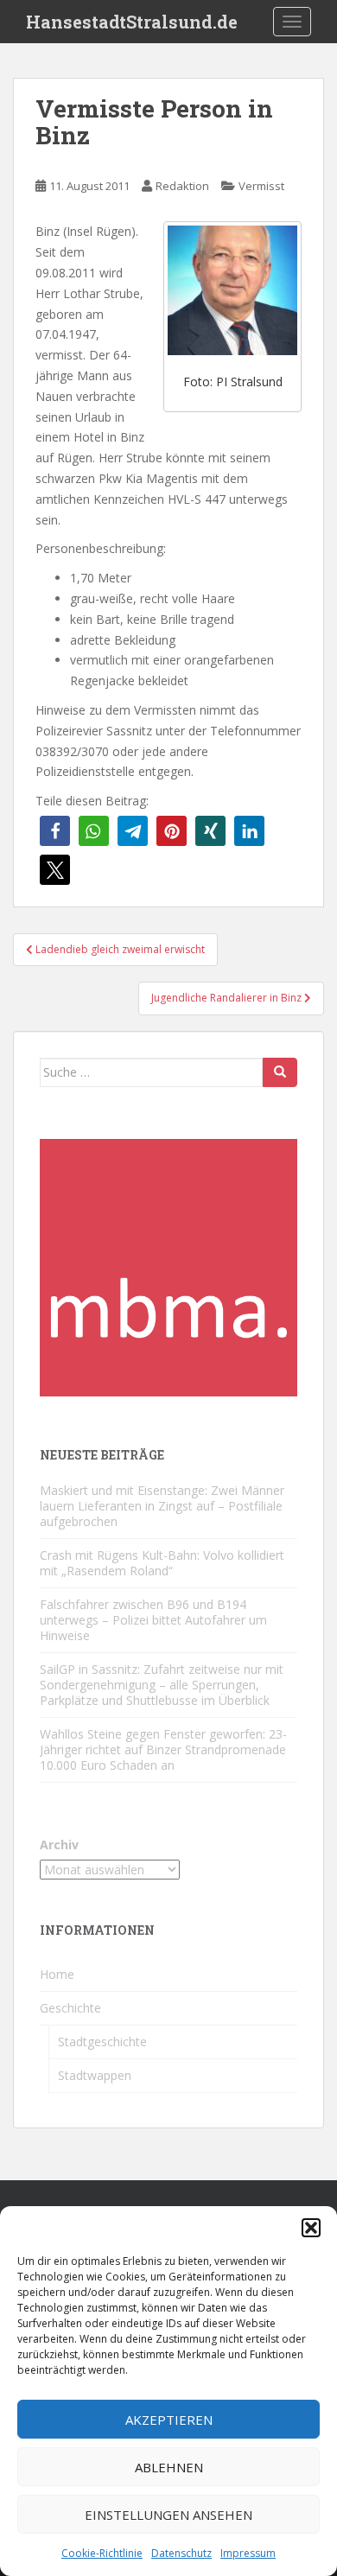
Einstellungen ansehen (168, 2515)
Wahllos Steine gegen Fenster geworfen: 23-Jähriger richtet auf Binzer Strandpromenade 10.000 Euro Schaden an (163, 1749)
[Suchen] (280, 1072)
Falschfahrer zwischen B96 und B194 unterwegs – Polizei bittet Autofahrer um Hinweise (153, 1620)
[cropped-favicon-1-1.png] (168, 1266)
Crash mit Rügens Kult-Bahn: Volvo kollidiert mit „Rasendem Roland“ (162, 1563)
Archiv (59, 1845)
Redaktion (182, 186)
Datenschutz (181, 2553)
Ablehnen (169, 2467)
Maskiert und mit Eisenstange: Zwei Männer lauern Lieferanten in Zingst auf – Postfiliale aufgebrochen (162, 1506)
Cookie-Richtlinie (102, 2553)
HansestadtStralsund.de (132, 22)
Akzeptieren (169, 2420)
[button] (311, 2228)
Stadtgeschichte (102, 2042)
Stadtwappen (95, 2075)
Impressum (248, 2553)
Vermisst (261, 186)
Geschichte (70, 2008)
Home (57, 1974)
